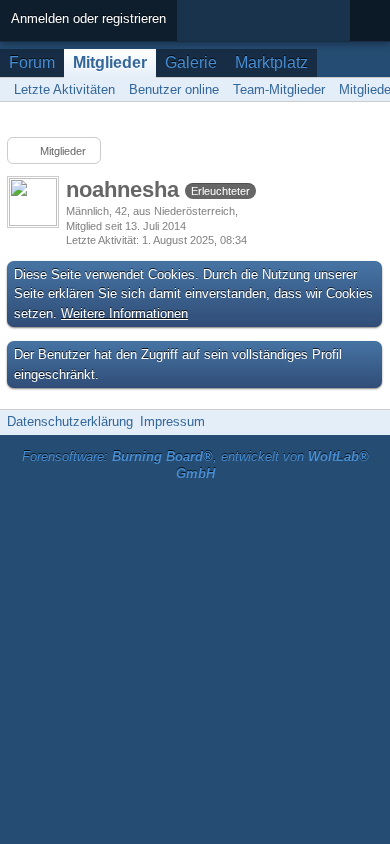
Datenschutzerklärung (70, 421)
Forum (32, 62)
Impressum (172, 421)
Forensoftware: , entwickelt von (195, 465)
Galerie (191, 62)
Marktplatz (271, 62)
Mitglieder (110, 62)
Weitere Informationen (124, 313)
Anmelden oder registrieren (88, 18)
